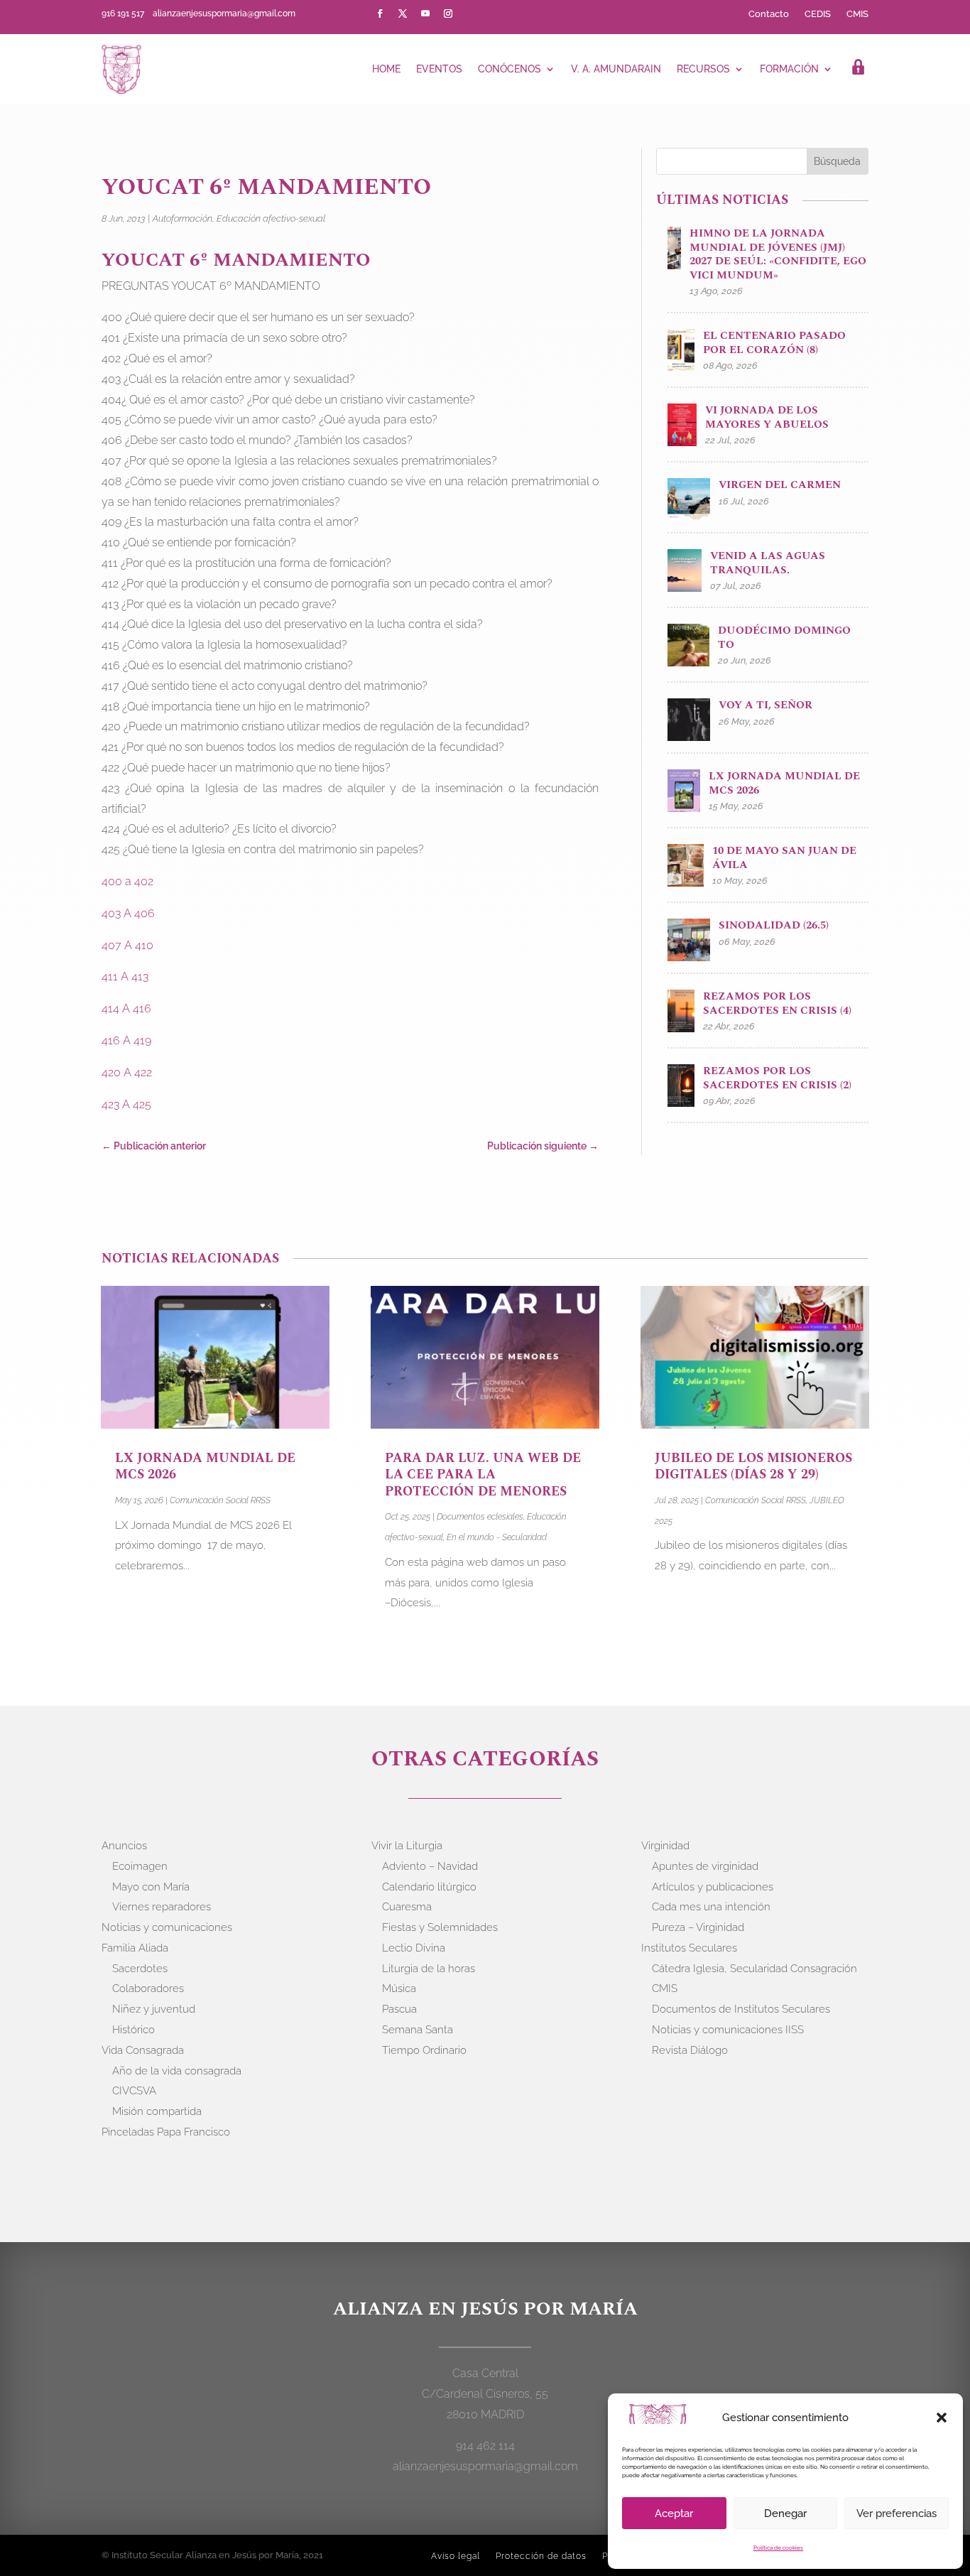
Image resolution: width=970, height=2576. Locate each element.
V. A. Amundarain (616, 69)
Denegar (785, 2513)
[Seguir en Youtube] (425, 13)
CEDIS (818, 14)
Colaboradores (148, 1988)
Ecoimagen (140, 1866)
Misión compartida (157, 2111)
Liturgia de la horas (429, 1969)
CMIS (857, 14)
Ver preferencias (897, 2513)
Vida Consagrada (143, 2050)
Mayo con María (151, 1887)
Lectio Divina (414, 1948)
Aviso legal (456, 2556)
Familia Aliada (135, 1948)
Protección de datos (541, 2556)
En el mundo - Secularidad (497, 1537)
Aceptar (674, 2513)
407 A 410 (127, 945)
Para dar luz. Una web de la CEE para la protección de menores (483, 1475)
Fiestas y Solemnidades (440, 1927)
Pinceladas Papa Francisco (166, 2132)
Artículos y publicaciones (713, 1887)
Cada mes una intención (711, 1907)
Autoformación (182, 218)
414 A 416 (126, 1008)
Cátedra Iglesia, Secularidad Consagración (754, 1969)
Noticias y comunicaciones (167, 1927)
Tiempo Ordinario (424, 2050)
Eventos (439, 69)
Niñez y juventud (154, 2009)
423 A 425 (126, 1104)
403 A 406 (128, 913)
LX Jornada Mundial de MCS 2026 (205, 1466)
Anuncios (124, 1846)
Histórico (133, 2030)
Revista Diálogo (690, 2050)
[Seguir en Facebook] (380, 13)
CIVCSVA (134, 2091)
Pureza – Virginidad (698, 1927)
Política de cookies (778, 2548)
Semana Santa (418, 2030)
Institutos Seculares (689, 1948)
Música (399, 1988)
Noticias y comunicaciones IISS (728, 2030)
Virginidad (665, 1846)
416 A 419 (126, 1040)
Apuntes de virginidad (705, 1866)
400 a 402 (127, 881)
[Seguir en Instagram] (448, 13)
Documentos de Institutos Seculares (741, 2009)
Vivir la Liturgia (407, 1846)
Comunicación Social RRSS (220, 1500)
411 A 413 (125, 976)
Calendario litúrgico (429, 1887)
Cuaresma (407, 1907)
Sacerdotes (140, 1969)
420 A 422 (127, 1072)
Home (386, 69)
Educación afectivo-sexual (271, 218)
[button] (942, 2418)
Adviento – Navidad (430, 1866)
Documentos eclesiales (480, 1517)
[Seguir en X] (403, 13)
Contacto (769, 14)
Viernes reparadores (162, 1907)
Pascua (399, 2009)
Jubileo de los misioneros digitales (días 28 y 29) (753, 1466)
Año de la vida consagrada (177, 2071)
